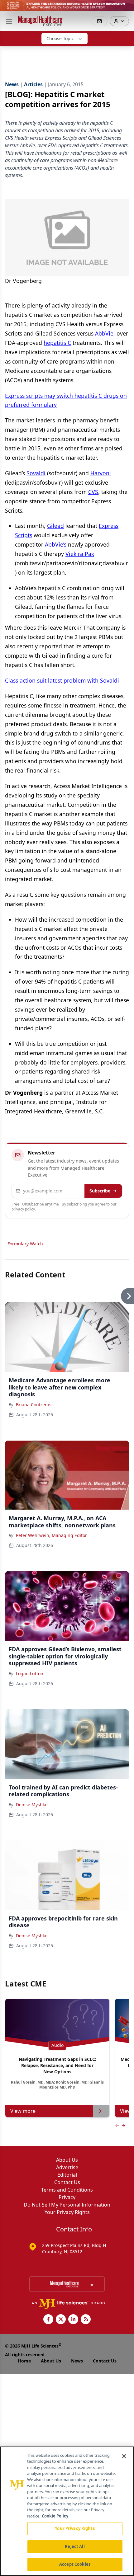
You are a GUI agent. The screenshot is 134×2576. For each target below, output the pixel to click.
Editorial (67, 2175)
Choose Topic (60, 38)
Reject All (75, 2546)
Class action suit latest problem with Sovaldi (62, 680)
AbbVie (104, 333)
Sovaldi (36, 473)
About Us (67, 2160)
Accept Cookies (75, 2564)
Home (24, 2361)
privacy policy (23, 1209)
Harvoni (101, 473)
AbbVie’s (56, 544)
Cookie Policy (55, 2516)
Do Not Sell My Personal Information (67, 2205)
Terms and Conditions (67, 2190)
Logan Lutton (30, 1673)
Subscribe (100, 1191)
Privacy (67, 2197)
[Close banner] (126, 8)
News (77, 2361)
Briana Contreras (34, 1405)
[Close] (124, 2456)
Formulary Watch (25, 1244)
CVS (93, 492)
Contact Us (67, 2182)
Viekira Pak (80, 554)
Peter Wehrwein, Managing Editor (51, 1535)
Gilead (55, 526)
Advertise (67, 2167)
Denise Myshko (32, 1805)
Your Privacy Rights (67, 2212)
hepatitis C (57, 343)
